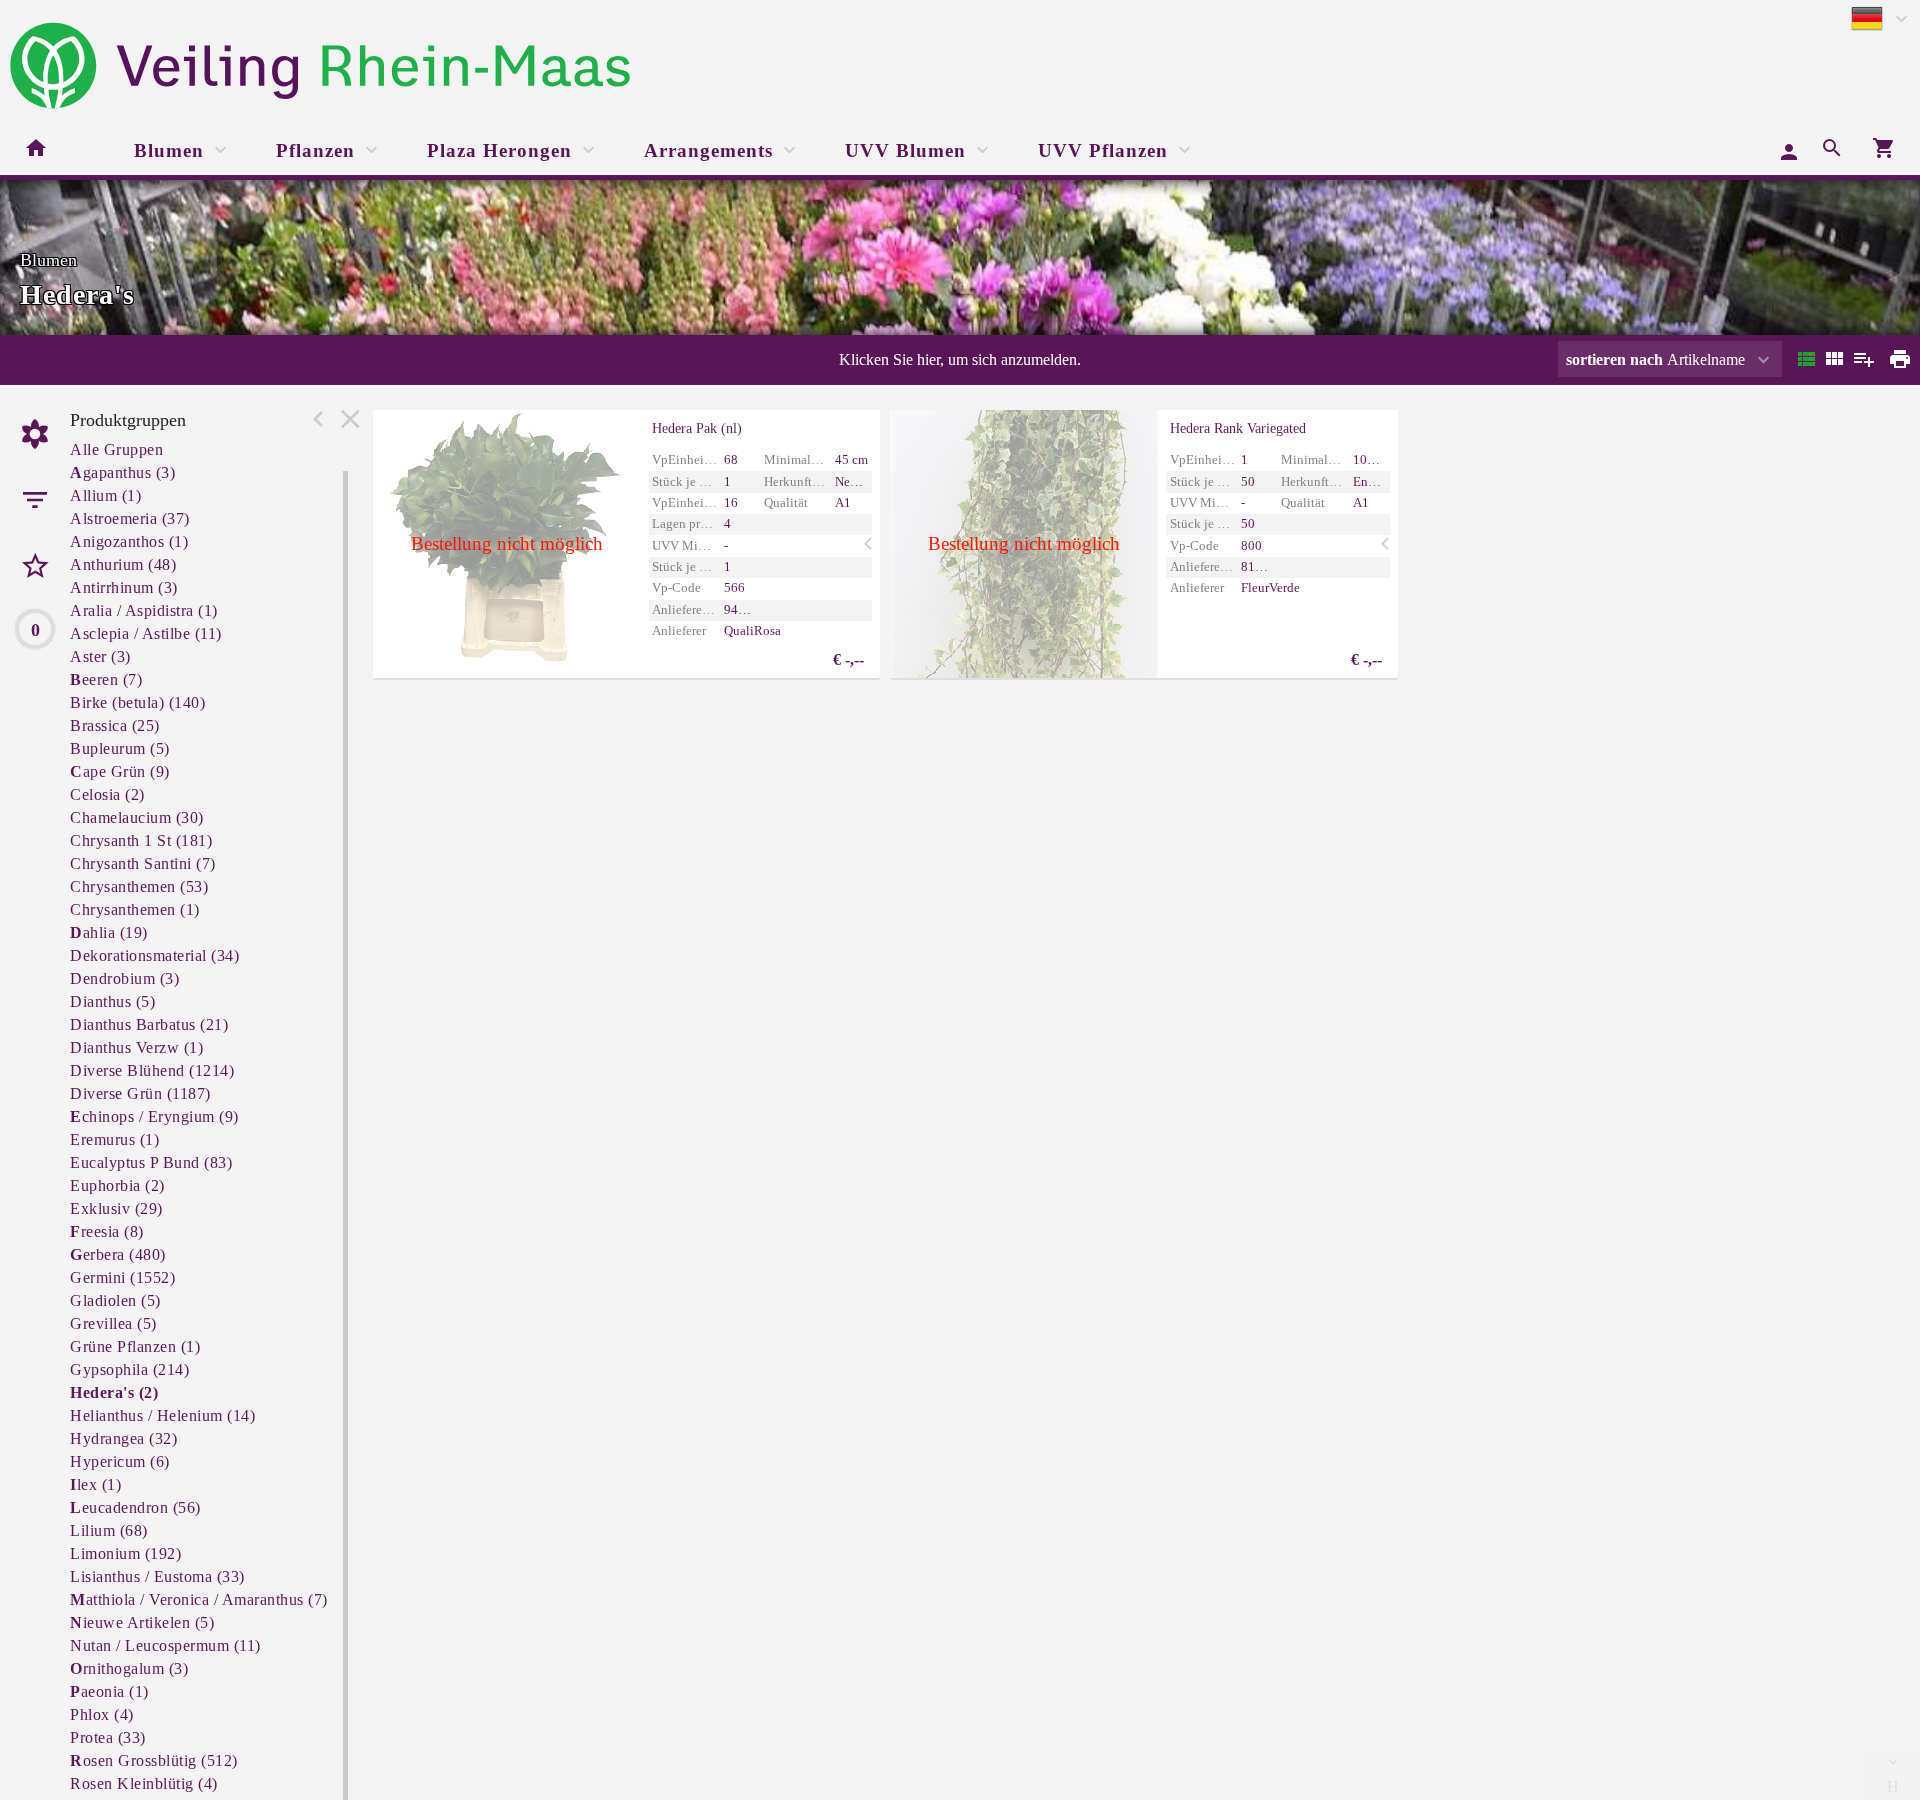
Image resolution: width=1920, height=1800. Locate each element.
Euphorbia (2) (117, 1185)
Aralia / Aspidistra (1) (144, 610)
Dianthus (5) (112, 1001)
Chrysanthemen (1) (135, 909)
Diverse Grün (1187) (140, 1093)
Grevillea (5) (113, 1323)
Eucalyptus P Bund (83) (151, 1162)
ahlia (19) (109, 932)
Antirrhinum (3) (124, 587)
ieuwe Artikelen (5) (142, 1622)
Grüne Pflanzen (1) (135, 1346)
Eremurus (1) (114, 1139)
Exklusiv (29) (116, 1208)
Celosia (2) (107, 794)
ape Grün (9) (120, 771)
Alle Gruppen (116, 449)
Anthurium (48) (123, 564)
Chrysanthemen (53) (139, 886)
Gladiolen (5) (115, 1300)
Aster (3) (100, 656)
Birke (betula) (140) (137, 702)
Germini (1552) (122, 1277)
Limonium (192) (125, 1553)
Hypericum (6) (120, 1461)
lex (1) (95, 1484)
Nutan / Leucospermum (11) (165, 1645)
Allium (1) (105, 495)
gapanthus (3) (122, 472)
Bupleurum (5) (120, 748)
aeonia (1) (109, 1691)
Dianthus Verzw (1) (136, 1047)
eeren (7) (106, 679)
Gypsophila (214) (129, 1369)
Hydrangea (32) (123, 1438)
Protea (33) (108, 1737)
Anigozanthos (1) (129, 541)
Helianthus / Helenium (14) (162, 1415)
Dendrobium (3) (124, 978)
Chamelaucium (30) (137, 817)
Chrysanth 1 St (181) (141, 840)
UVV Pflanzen (1103, 150)
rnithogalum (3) (129, 1668)
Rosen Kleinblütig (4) (144, 1783)
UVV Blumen (905, 150)
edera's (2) (114, 1392)
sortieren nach (1616, 359)
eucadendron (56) (135, 1507)
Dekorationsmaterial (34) (154, 955)
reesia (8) (107, 1231)
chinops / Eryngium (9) (154, 1116)
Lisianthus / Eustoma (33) (157, 1576)
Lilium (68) (109, 1530)
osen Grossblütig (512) (154, 1760)
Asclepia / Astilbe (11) (146, 633)
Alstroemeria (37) (130, 518)
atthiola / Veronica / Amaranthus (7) (199, 1599)
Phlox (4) (102, 1714)
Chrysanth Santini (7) (143, 863)
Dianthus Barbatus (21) (149, 1024)
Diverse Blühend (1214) (152, 1070)
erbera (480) (118, 1254)
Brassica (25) (115, 725)
